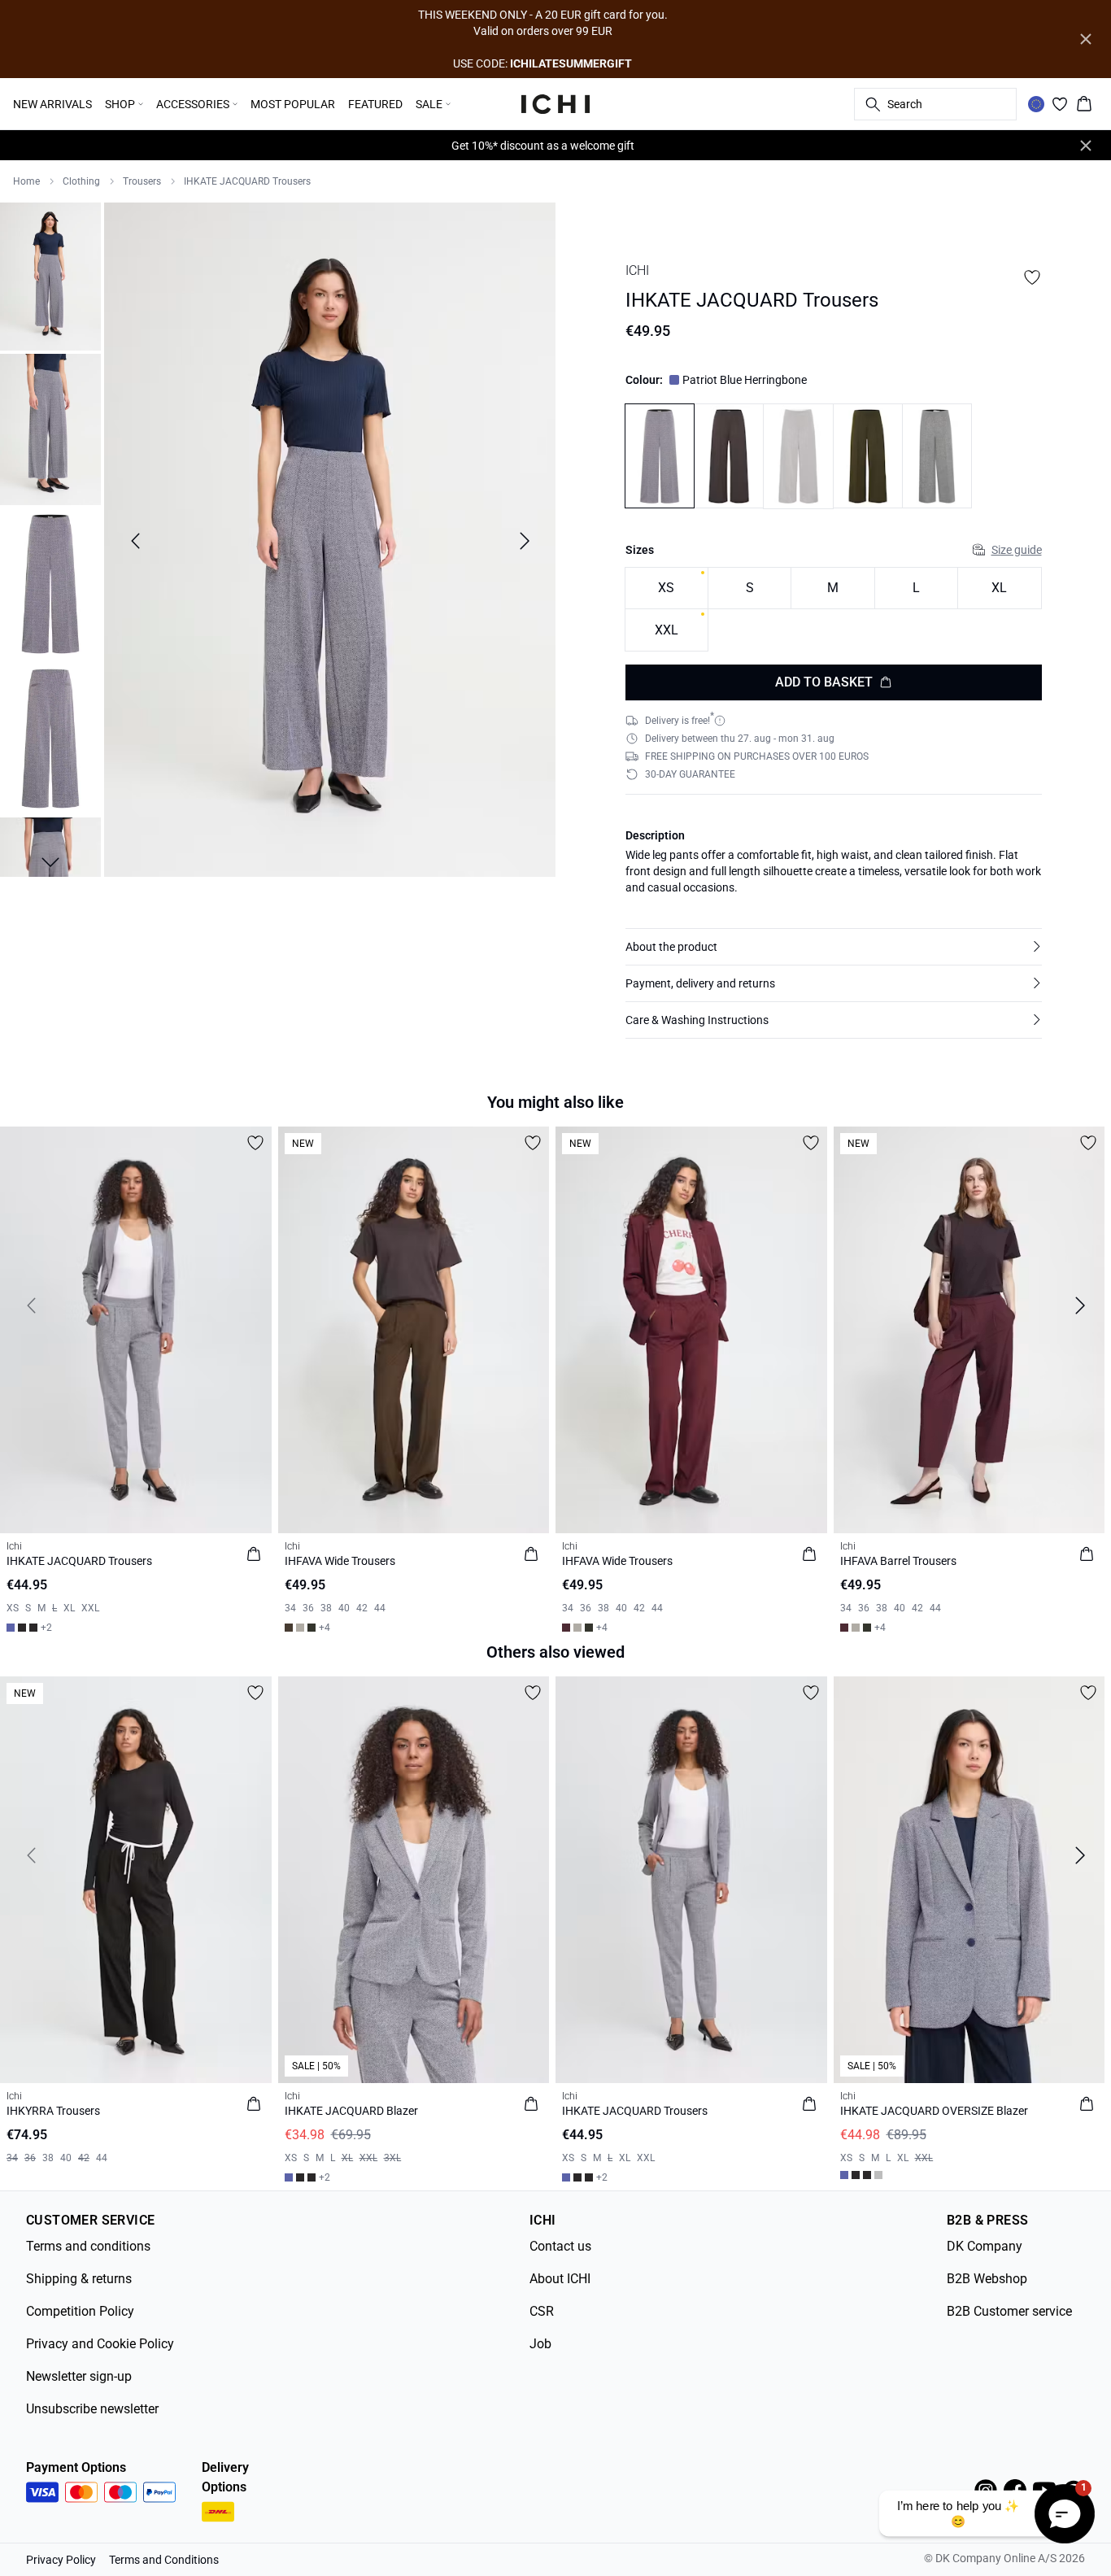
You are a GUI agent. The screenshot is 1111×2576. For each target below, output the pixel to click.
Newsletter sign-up (79, 2376)
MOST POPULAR (293, 104)
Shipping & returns (79, 2279)
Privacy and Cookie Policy (100, 2344)
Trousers (142, 181)
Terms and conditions (88, 2246)
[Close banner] (1086, 39)
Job (540, 2344)
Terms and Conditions (164, 2560)
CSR (542, 2311)
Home (26, 181)
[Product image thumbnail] (50, 275)
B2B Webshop (987, 2279)
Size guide (1017, 550)
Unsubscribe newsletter (92, 2409)
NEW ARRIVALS (52, 104)
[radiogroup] (834, 610)
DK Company (985, 2246)
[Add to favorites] (1032, 277)
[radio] (667, 588)
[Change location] (1036, 104)
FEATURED (375, 104)
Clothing (81, 181)
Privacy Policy (61, 2560)
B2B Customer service (1009, 2311)
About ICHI (560, 2279)
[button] (834, 947)
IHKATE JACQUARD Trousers (247, 181)
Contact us (560, 2246)
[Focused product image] (330, 541)
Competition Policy (80, 2311)
